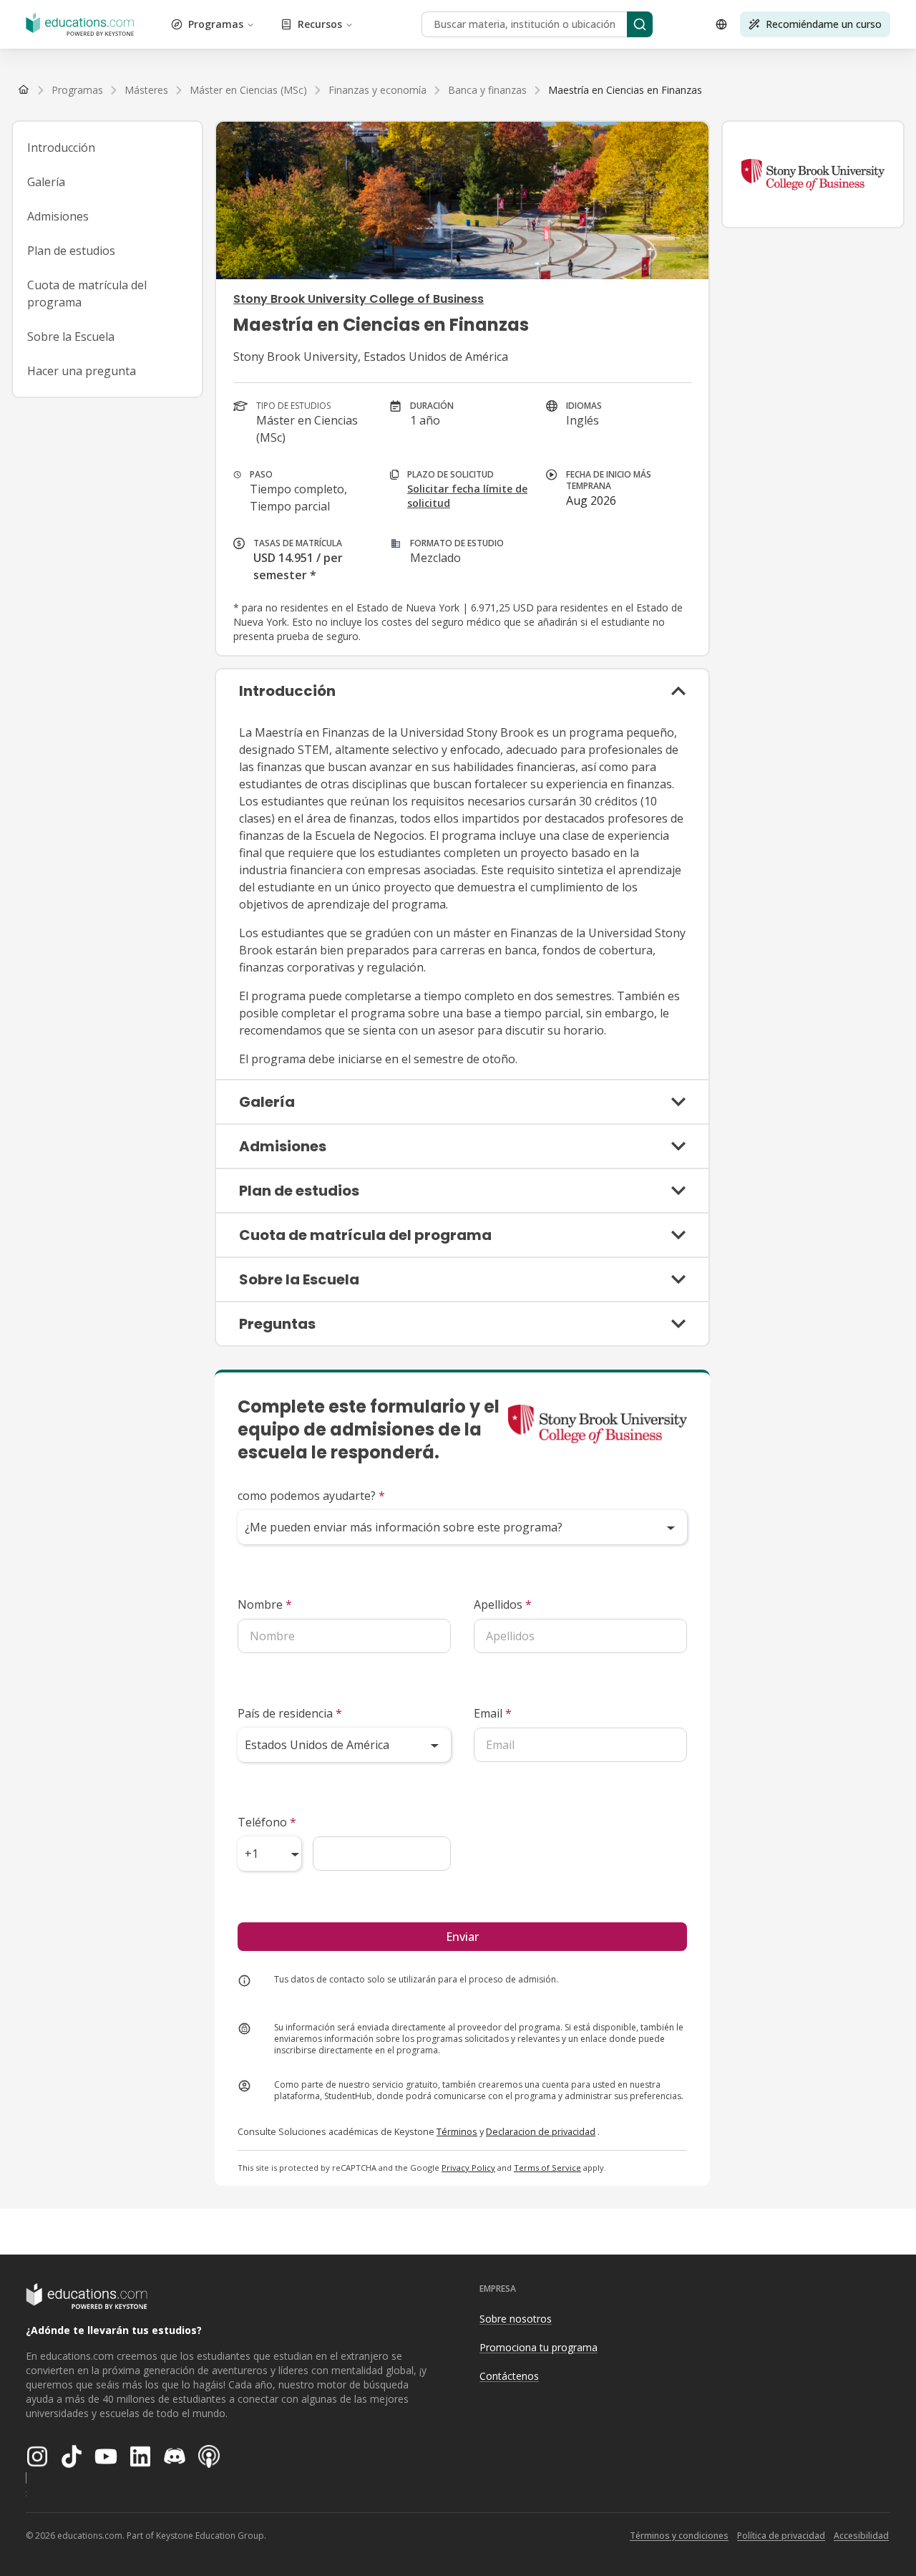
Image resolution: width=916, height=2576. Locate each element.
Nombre (265, 1604)
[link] (625, 90)
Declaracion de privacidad (541, 2131)
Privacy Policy (468, 2168)
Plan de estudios (71, 251)
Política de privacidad (781, 2536)
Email (493, 1713)
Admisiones (58, 216)
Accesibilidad (861, 2536)
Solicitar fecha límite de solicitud (467, 496)
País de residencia (290, 1713)
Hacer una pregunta (82, 371)
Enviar (462, 1937)
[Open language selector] (721, 24)
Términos (457, 2131)
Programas (216, 24)
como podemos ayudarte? (311, 1496)
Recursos (320, 24)
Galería (46, 182)
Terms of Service (547, 2168)
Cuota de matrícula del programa (87, 294)
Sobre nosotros (516, 2319)
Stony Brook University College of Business (359, 299)
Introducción (61, 147)
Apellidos (503, 1604)
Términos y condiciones (679, 2536)
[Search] (640, 24)
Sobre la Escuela (71, 336)
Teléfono (267, 1822)
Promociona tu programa (539, 2347)
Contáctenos (509, 2376)
